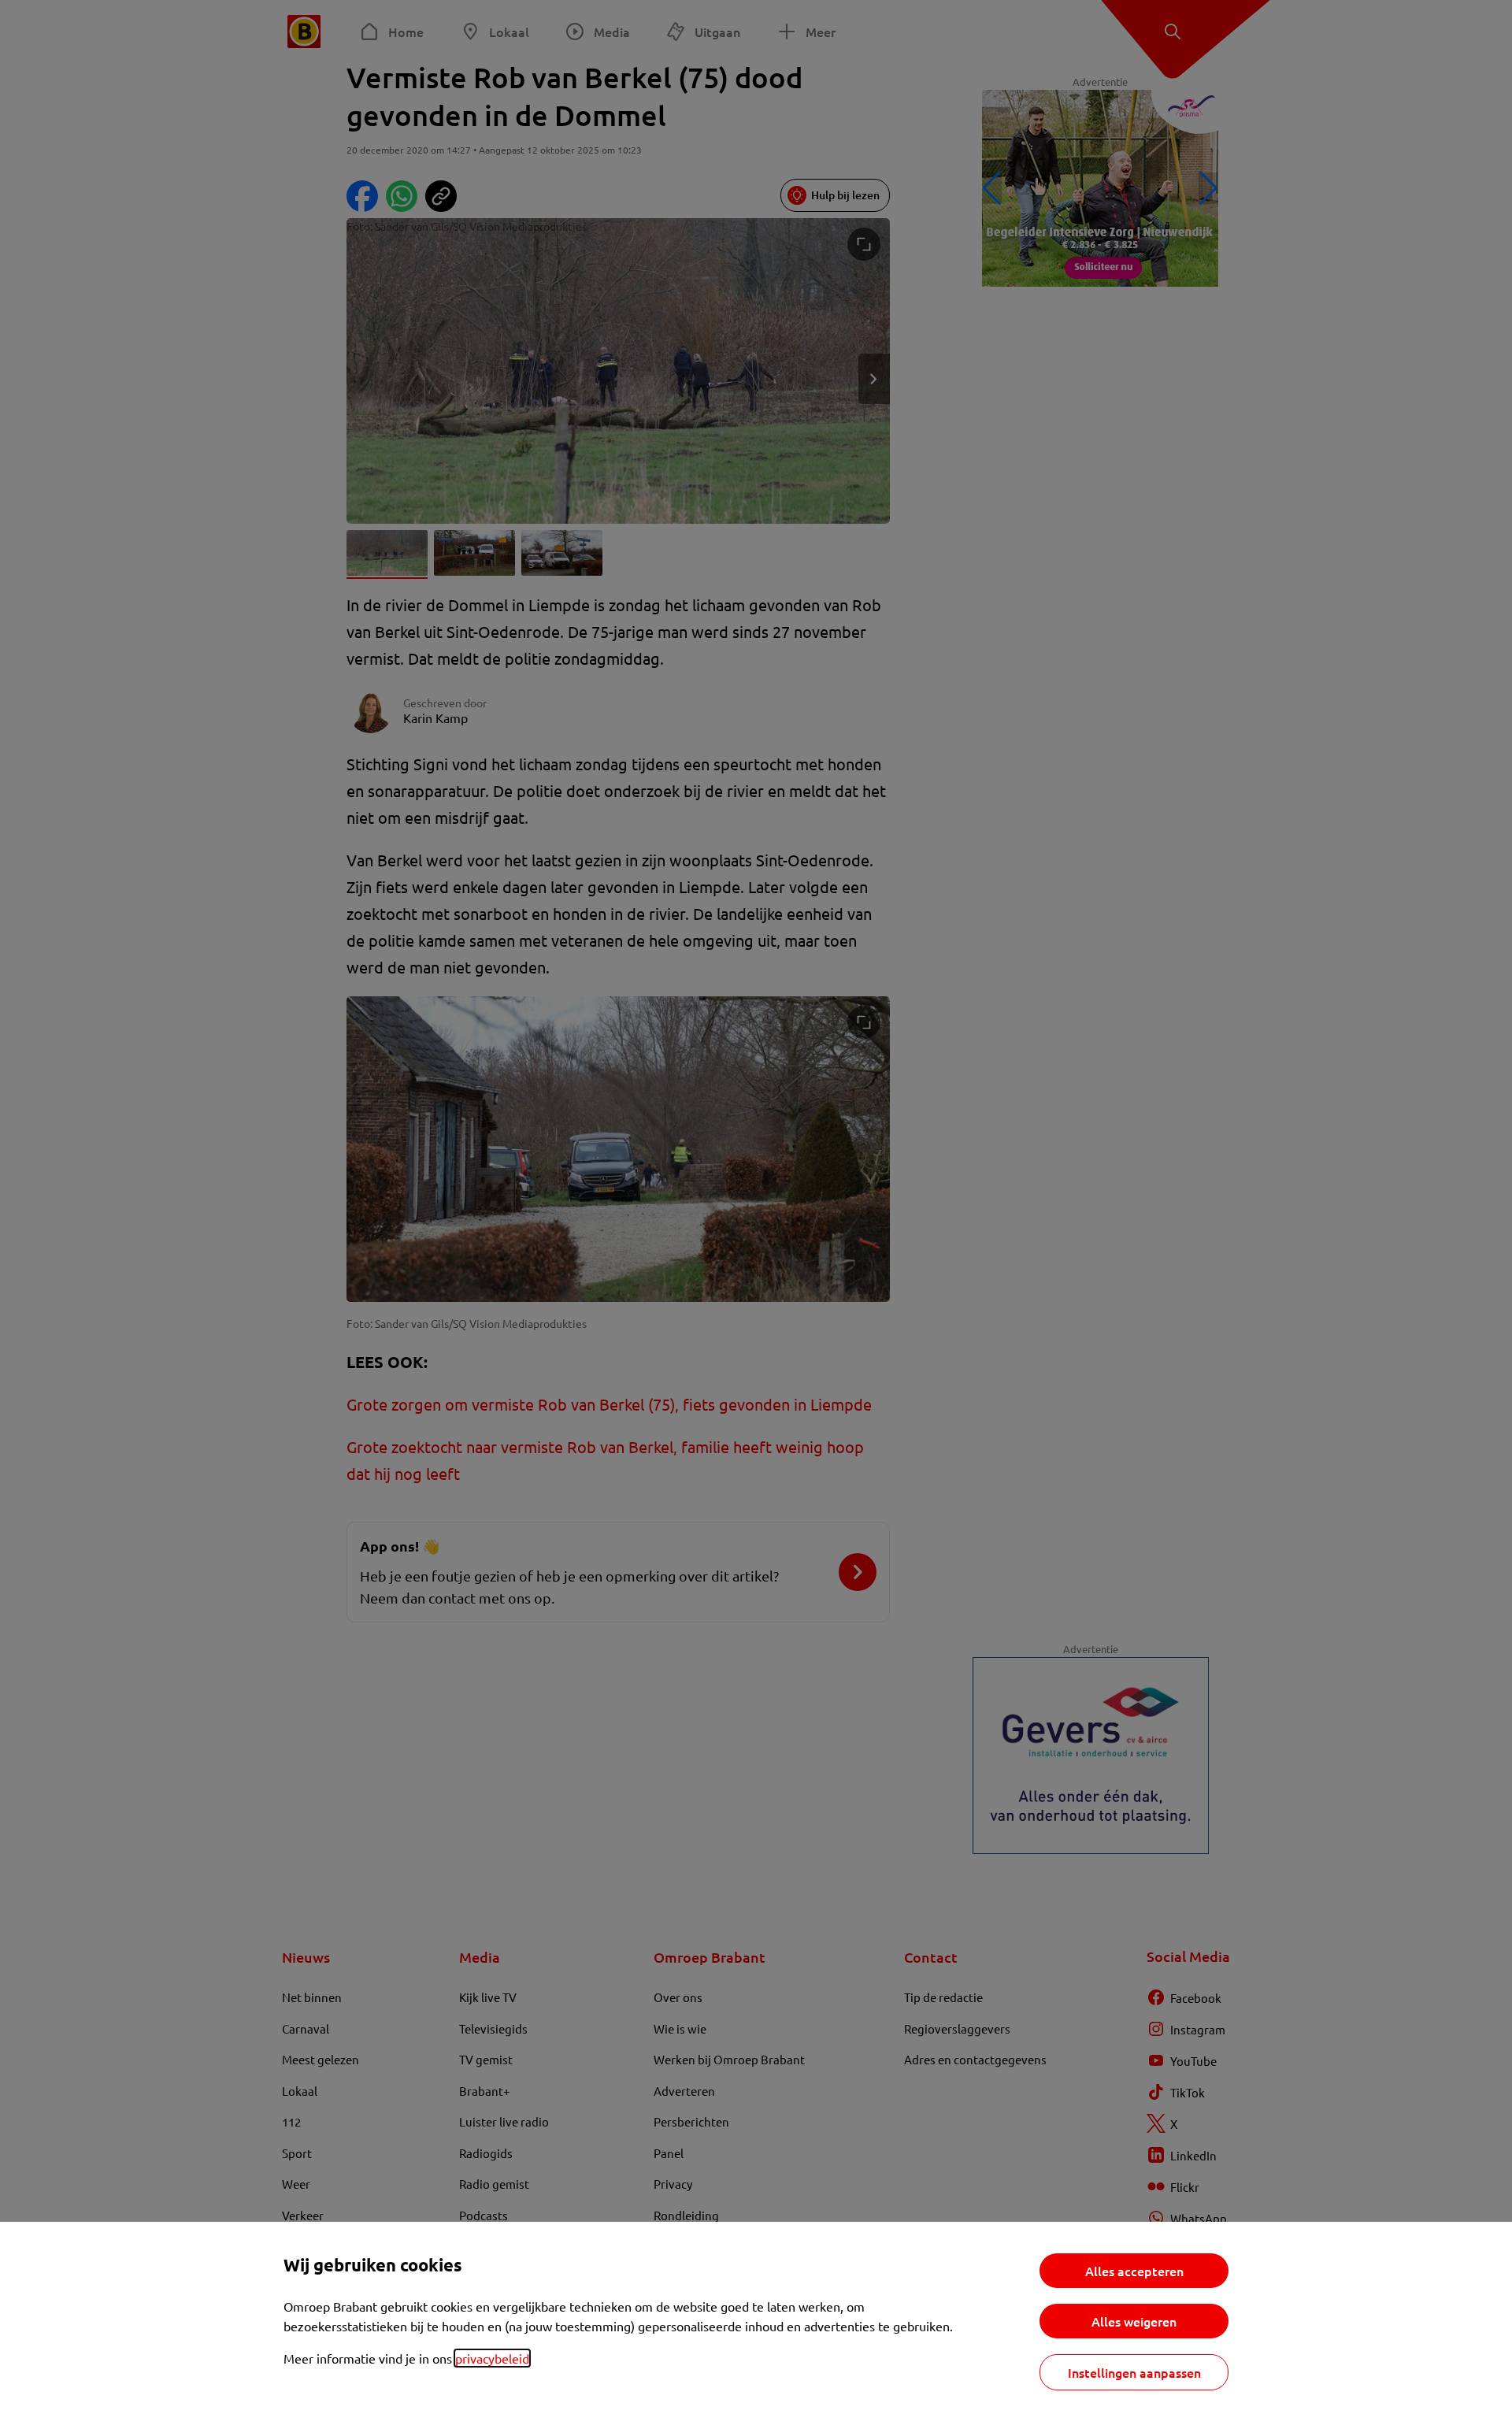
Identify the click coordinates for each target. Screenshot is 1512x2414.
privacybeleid (492, 2358)
